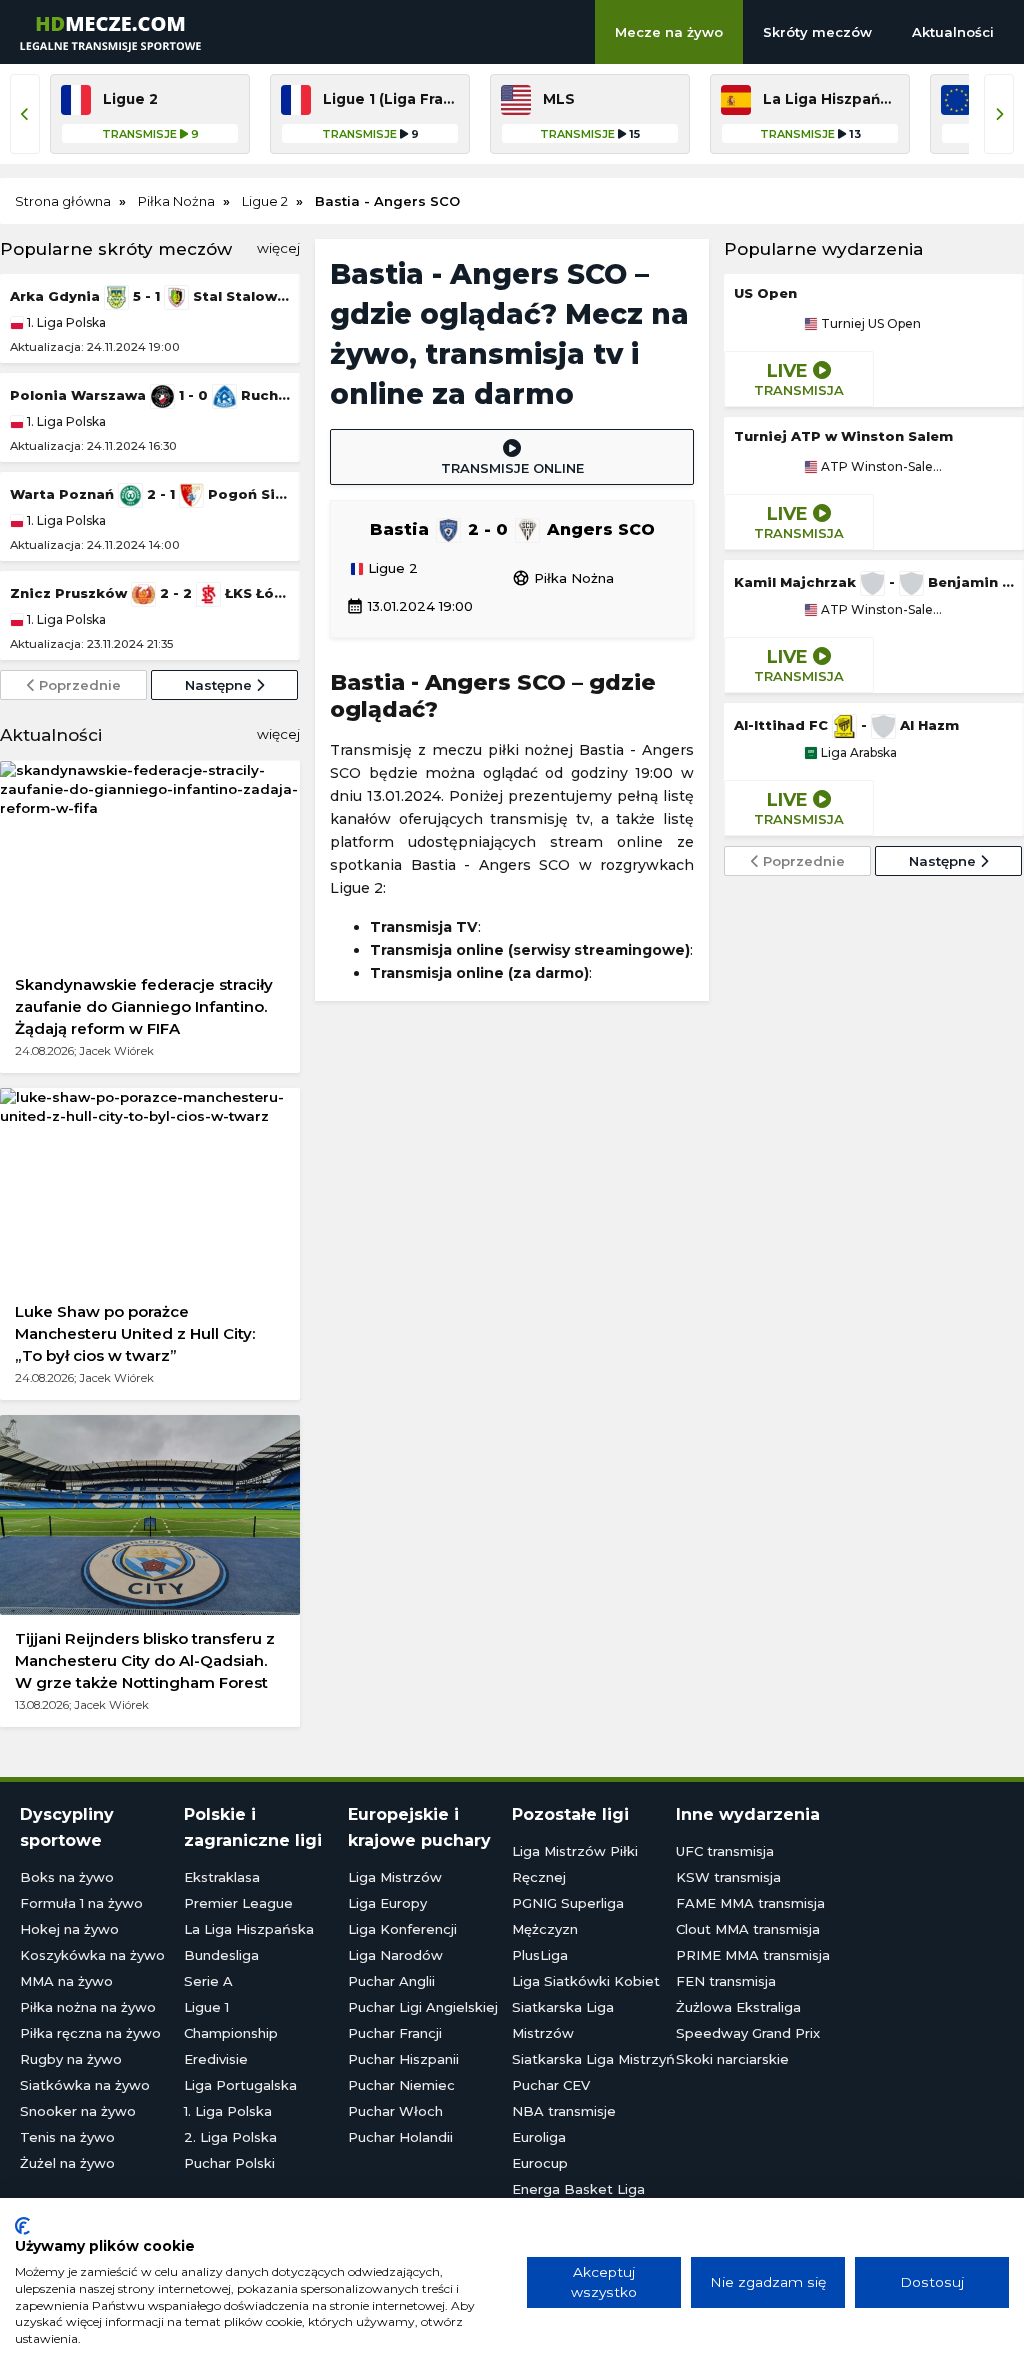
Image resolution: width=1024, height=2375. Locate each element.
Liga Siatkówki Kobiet (586, 1981)
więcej (278, 248)
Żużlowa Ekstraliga (738, 2007)
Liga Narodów (395, 1955)
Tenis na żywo (67, 2137)
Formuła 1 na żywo (81, 1903)
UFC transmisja (725, 1851)
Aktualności (953, 32)
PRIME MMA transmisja (753, 1955)
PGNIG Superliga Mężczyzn (568, 1916)
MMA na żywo (66, 1981)
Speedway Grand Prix (748, 2033)
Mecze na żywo (669, 32)
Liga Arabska (857, 753)
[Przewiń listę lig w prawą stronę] (999, 114)
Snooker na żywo (78, 2111)
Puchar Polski (229, 2163)
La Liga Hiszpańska (249, 1929)
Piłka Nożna (563, 578)
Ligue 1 (206, 2007)
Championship (231, 2033)
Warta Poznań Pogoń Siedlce (150, 494)
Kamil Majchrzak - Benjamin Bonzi (874, 582)
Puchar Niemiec (401, 2085)
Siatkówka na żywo (85, 2085)
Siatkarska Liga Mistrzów (563, 2020)
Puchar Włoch (395, 2111)
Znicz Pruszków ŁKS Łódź (150, 593)
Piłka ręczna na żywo (90, 2033)
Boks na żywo (67, 1877)
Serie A (208, 1981)
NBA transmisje (564, 2111)
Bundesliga (221, 1955)
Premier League (238, 1903)
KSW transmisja (728, 1877)
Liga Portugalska (240, 2085)
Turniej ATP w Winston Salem (843, 436)
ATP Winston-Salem (881, 467)
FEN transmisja (726, 1981)
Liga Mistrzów (395, 1877)
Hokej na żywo (69, 1929)
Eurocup (540, 2163)
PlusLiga (540, 1955)
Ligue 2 (391, 569)
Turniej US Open (869, 324)
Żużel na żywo (67, 2163)
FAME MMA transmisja (750, 1903)
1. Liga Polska (65, 322)
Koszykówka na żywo (92, 1955)
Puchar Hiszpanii (403, 2059)
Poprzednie (78, 685)
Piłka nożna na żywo (88, 2007)
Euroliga (539, 2137)
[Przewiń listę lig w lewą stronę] (25, 114)
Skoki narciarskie (732, 2059)
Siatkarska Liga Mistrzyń (593, 2059)
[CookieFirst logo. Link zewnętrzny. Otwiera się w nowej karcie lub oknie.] (22, 2226)
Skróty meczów (817, 32)
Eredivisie (216, 2059)
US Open (765, 293)
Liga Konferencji (402, 1929)
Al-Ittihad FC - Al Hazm (846, 725)
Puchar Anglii (391, 1981)
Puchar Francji (395, 2033)
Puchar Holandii (400, 2137)
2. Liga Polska (230, 2137)
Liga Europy (387, 1903)
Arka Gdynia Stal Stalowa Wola (150, 296)
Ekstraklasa (222, 1877)
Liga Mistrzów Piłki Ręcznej (575, 1864)
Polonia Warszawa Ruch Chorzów (150, 395)
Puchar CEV (551, 2085)
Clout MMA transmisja (748, 1929)
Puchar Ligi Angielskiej (423, 2007)
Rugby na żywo (71, 2059)
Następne (220, 685)
